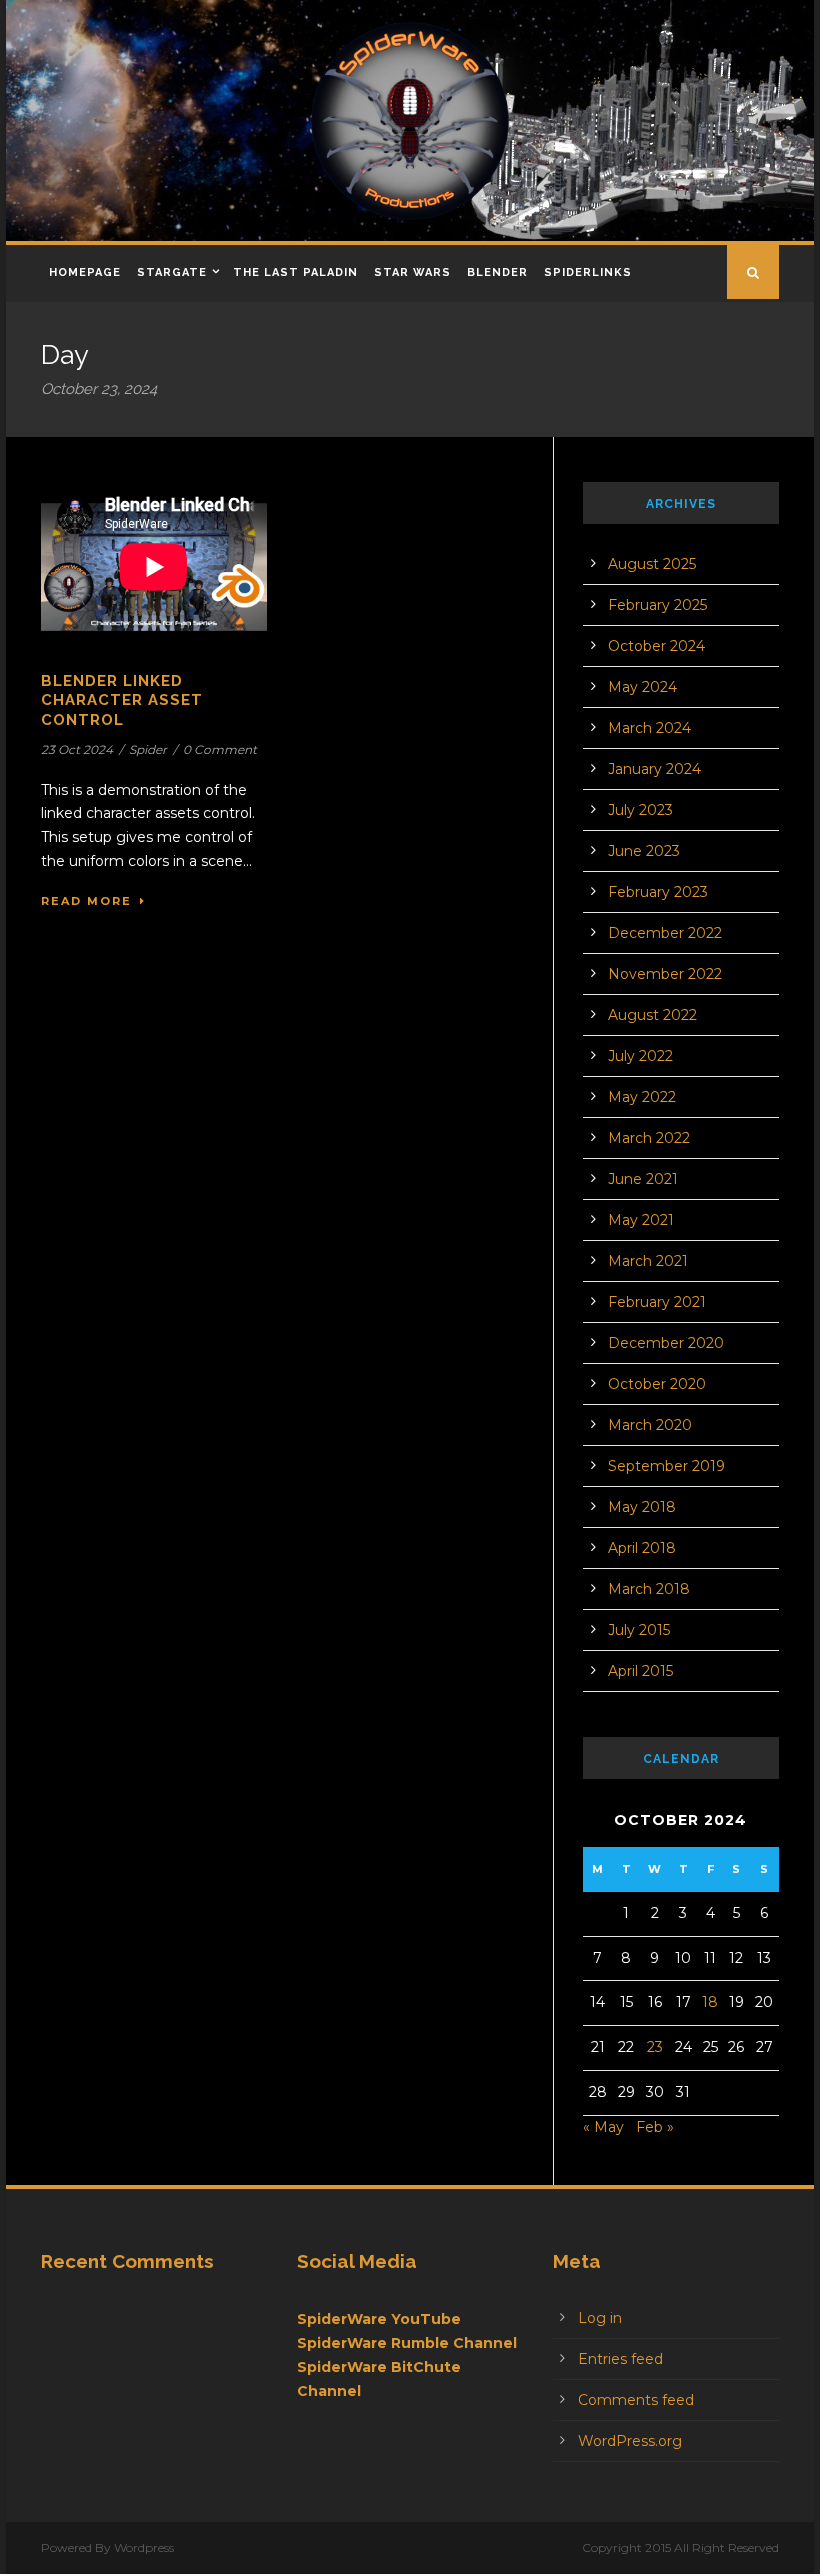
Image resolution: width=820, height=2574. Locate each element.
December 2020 (666, 1343)
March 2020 (650, 1425)
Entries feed (620, 2359)
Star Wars (412, 272)
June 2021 (643, 1179)
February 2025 (657, 605)
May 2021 (641, 1220)
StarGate (172, 272)
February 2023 (658, 892)
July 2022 (640, 1056)
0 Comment (220, 749)
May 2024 (642, 687)
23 (655, 2047)
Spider (148, 749)
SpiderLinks (588, 272)
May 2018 (642, 1507)
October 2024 (656, 646)
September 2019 (666, 1466)
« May (603, 2127)
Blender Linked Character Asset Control (122, 700)
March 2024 (649, 728)
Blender (497, 272)
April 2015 (640, 1671)
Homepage (85, 272)
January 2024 (654, 769)
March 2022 (649, 1138)
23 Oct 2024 (77, 749)
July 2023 (640, 810)
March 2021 (648, 1261)
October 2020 (657, 1384)
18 (710, 2002)
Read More (86, 901)
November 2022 (665, 974)
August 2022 (652, 1015)
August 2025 (652, 564)
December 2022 (665, 933)
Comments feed (636, 2400)
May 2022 (642, 1097)
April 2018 (642, 1548)
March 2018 (649, 1589)
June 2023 (644, 851)
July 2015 (639, 1630)
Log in (600, 2318)
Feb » (655, 2127)
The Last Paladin (295, 272)
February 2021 (657, 1302)
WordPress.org (630, 2441)
